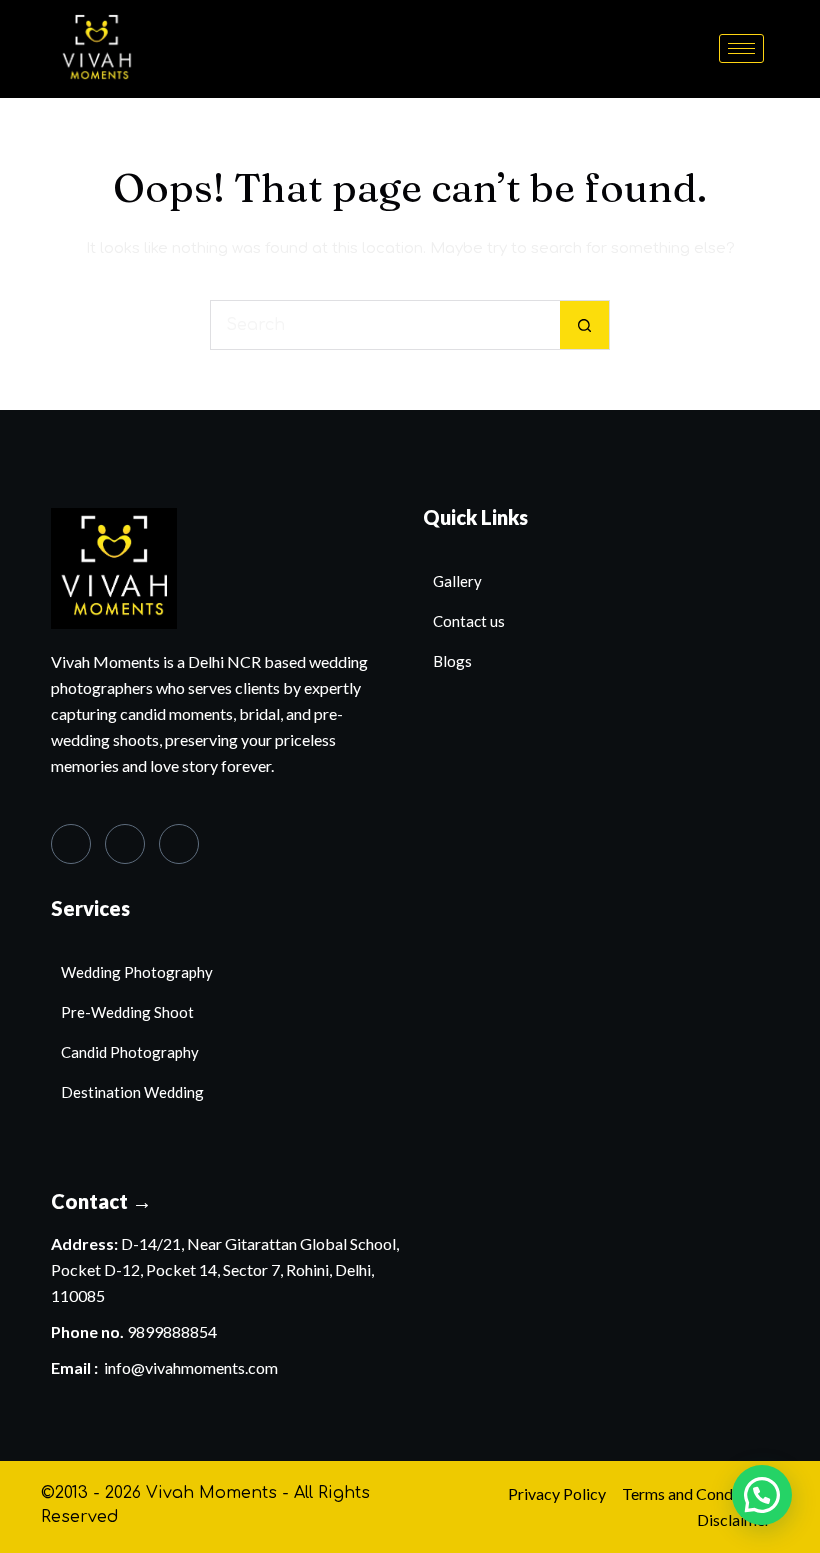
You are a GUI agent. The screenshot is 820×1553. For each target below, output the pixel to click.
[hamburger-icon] (741, 48)
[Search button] (585, 325)
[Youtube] (179, 844)
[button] (762, 1495)
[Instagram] (125, 844)
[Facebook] (71, 844)
